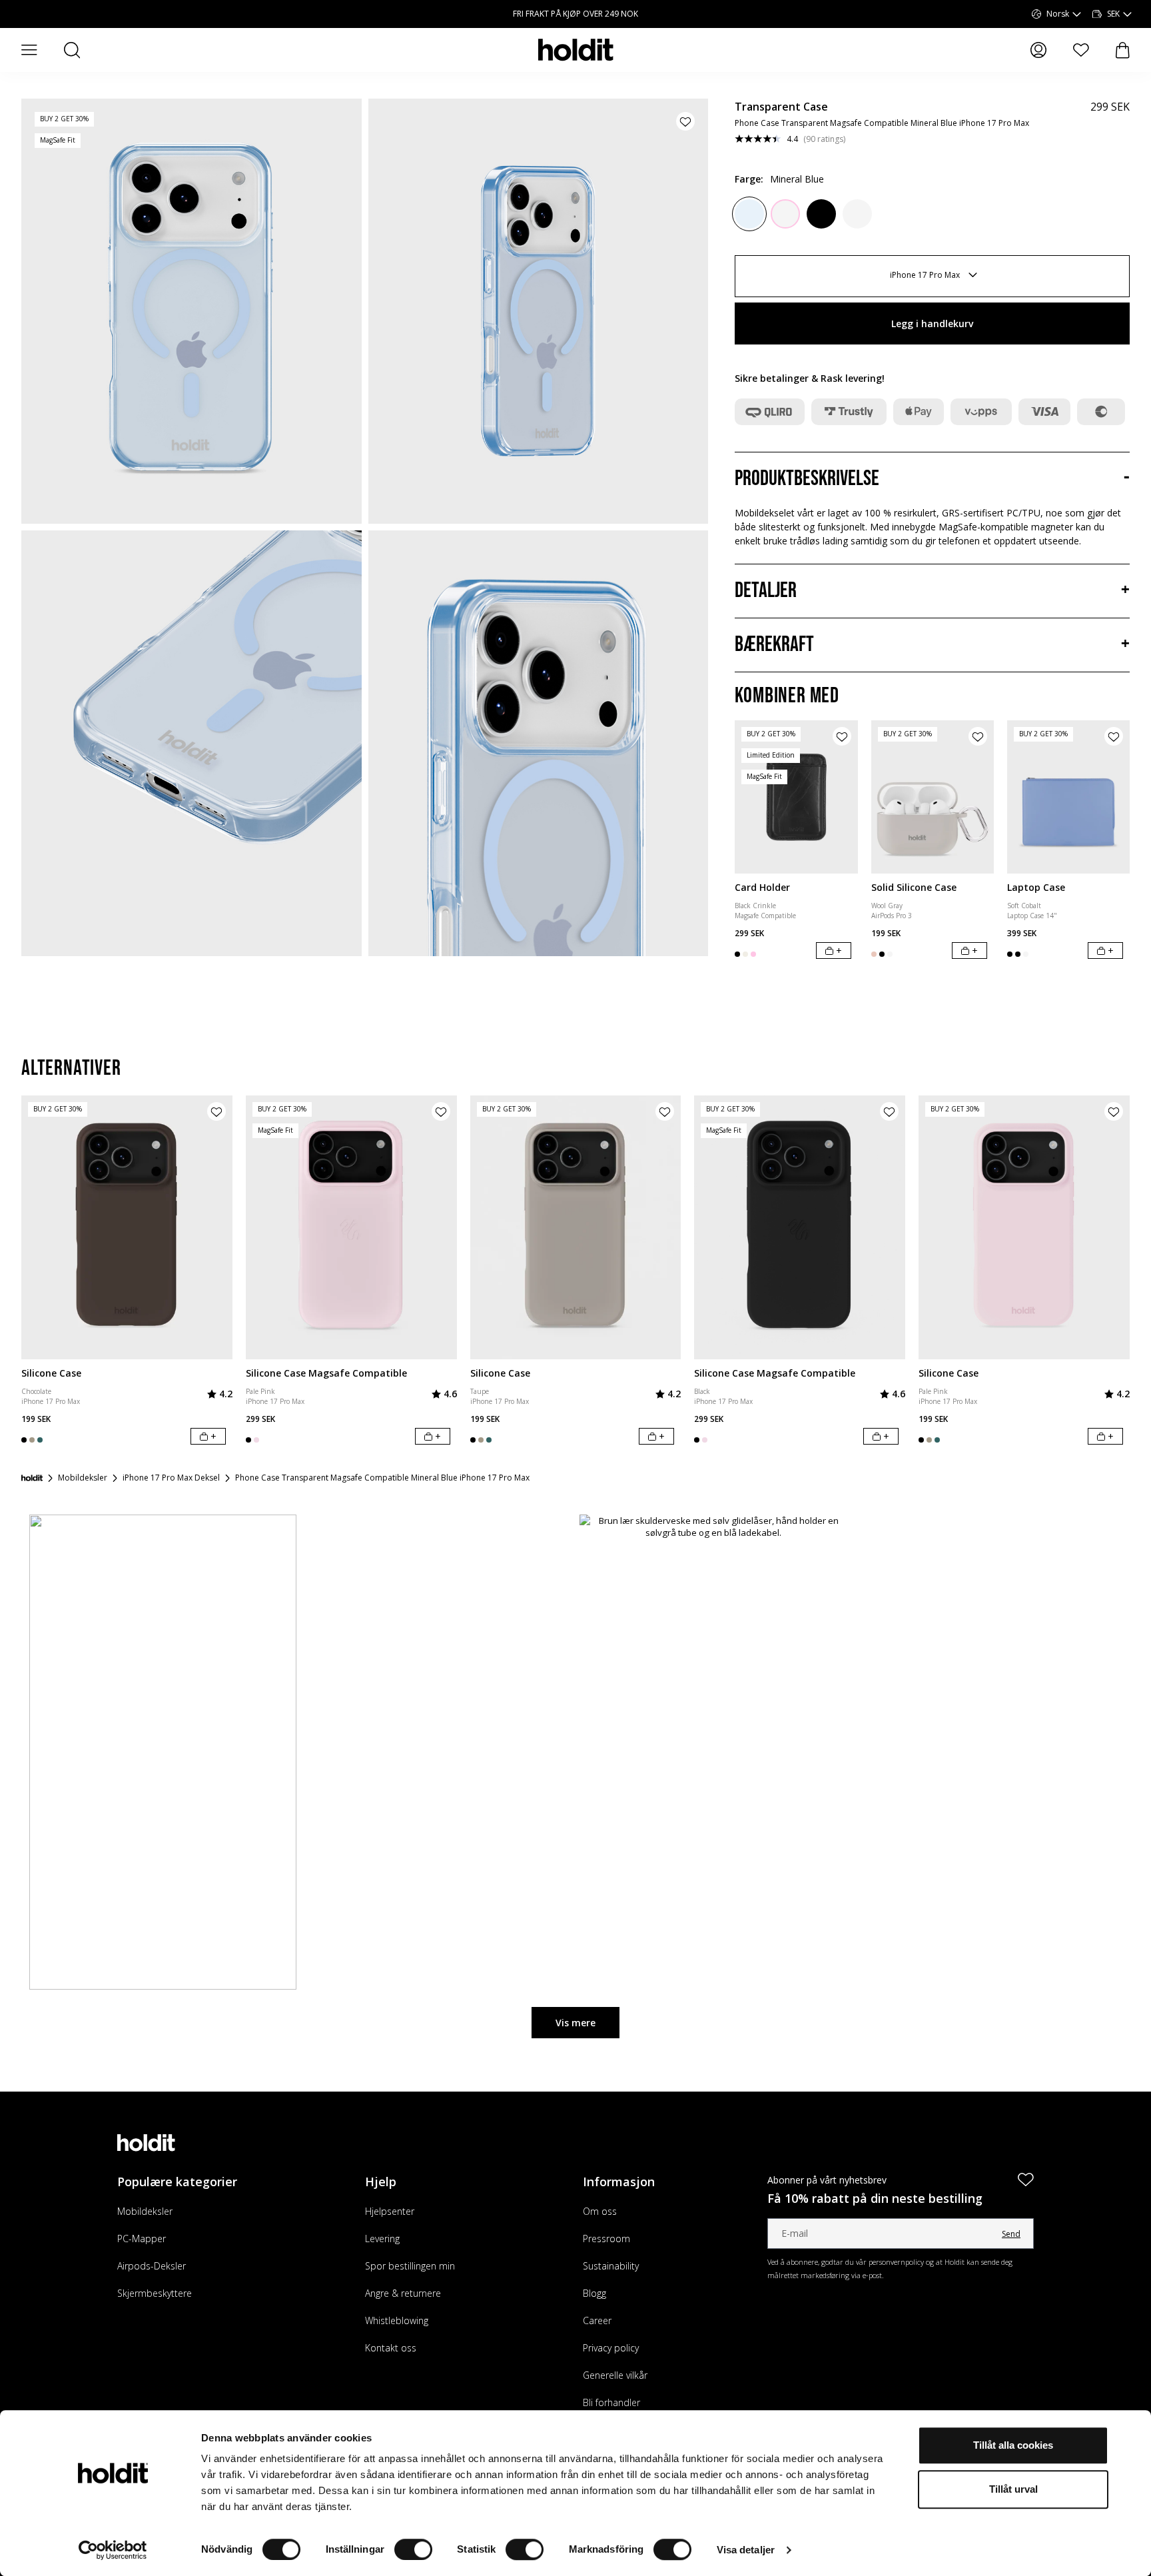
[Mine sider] (1038, 50)
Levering (382, 2239)
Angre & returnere (403, 2293)
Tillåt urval (1013, 2489)
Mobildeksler (145, 2211)
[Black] (821, 214)
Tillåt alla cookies (1013, 2445)
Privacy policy (611, 2348)
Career (597, 2320)
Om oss (600, 2211)
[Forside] (32, 1478)
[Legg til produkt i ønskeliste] (685, 121)
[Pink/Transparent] (785, 214)
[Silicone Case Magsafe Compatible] (351, 1227)
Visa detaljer (746, 2550)
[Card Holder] (796, 797)
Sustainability (611, 2266)
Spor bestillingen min (410, 2266)
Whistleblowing (397, 2320)
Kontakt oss (391, 2348)
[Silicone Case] (127, 1227)
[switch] (413, 2549)
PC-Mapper (142, 2239)
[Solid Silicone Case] (933, 797)
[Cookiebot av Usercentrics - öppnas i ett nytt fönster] (113, 2550)
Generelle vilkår (615, 2375)
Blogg (594, 2293)
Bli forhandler (611, 2402)
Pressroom (606, 2239)
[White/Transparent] (857, 214)
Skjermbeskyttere (155, 2293)
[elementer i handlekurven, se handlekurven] (1123, 50)
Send (1011, 2234)
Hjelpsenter (390, 2211)
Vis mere (575, 2023)
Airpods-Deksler (152, 2266)
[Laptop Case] (1068, 797)
